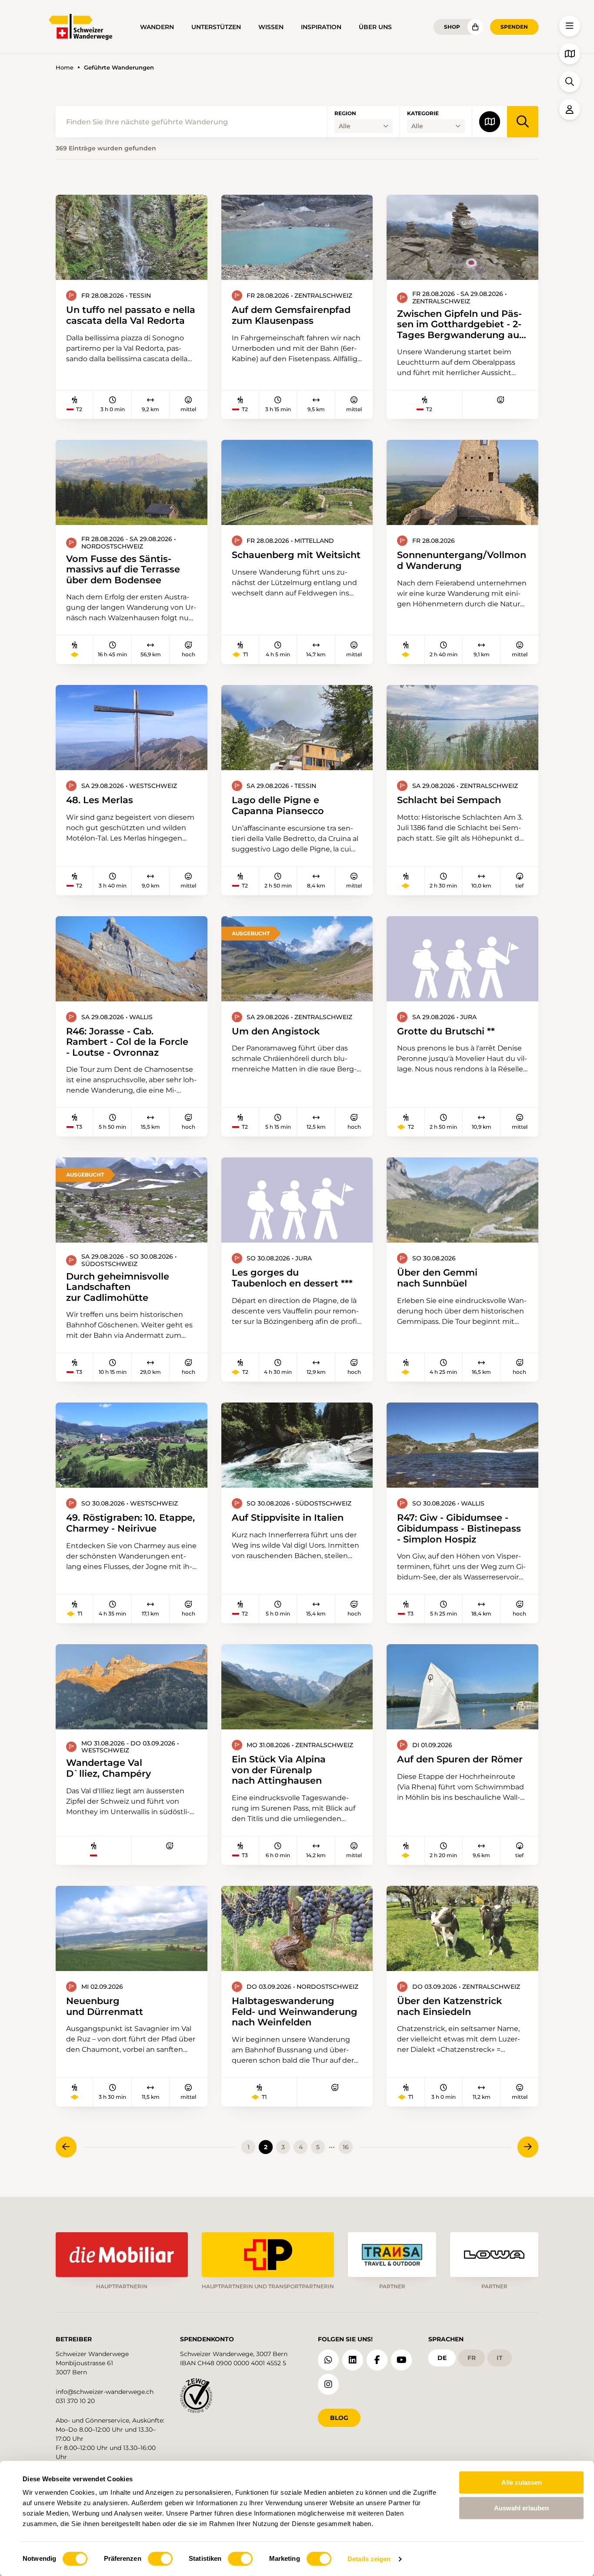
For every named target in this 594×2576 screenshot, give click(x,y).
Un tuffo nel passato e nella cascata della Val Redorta (131, 315)
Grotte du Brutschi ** (446, 1031)
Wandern (157, 27)
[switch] (160, 2559)
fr (472, 2358)
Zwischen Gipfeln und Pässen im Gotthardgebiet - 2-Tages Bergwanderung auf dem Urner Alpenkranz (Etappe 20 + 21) (460, 324)
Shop (452, 27)
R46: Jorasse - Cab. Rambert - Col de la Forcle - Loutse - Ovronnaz (127, 1042)
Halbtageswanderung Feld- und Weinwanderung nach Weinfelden (295, 2011)
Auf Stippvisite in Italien (288, 1517)
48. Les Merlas (100, 800)
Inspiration (321, 27)
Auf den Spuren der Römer (460, 1759)
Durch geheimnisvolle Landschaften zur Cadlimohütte (118, 1287)
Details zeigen (369, 2559)
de (442, 2358)
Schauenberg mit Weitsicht (296, 555)
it (500, 2358)
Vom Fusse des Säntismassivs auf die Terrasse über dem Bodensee (123, 569)
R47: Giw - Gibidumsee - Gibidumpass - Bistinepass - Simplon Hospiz (459, 1528)
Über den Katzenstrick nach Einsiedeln (449, 2006)
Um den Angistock (276, 1031)
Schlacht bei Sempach (449, 800)
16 (346, 2147)
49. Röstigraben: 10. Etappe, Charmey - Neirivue (130, 1523)
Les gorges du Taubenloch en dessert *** (292, 1278)
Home (65, 68)
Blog (339, 2418)
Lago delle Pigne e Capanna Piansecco (278, 805)
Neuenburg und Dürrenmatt (105, 2006)
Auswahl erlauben (521, 2508)
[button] (570, 26)
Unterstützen (216, 27)
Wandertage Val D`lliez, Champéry (108, 1768)
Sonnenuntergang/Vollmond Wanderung (462, 560)
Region (345, 113)
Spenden (514, 27)
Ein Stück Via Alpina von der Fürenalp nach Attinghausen (279, 1770)
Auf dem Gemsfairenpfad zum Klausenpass (291, 315)
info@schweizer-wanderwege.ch (105, 2392)
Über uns (375, 27)
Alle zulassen (522, 2482)
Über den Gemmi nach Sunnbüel (437, 1278)
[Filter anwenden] (523, 122)
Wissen (271, 27)
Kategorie (423, 113)
